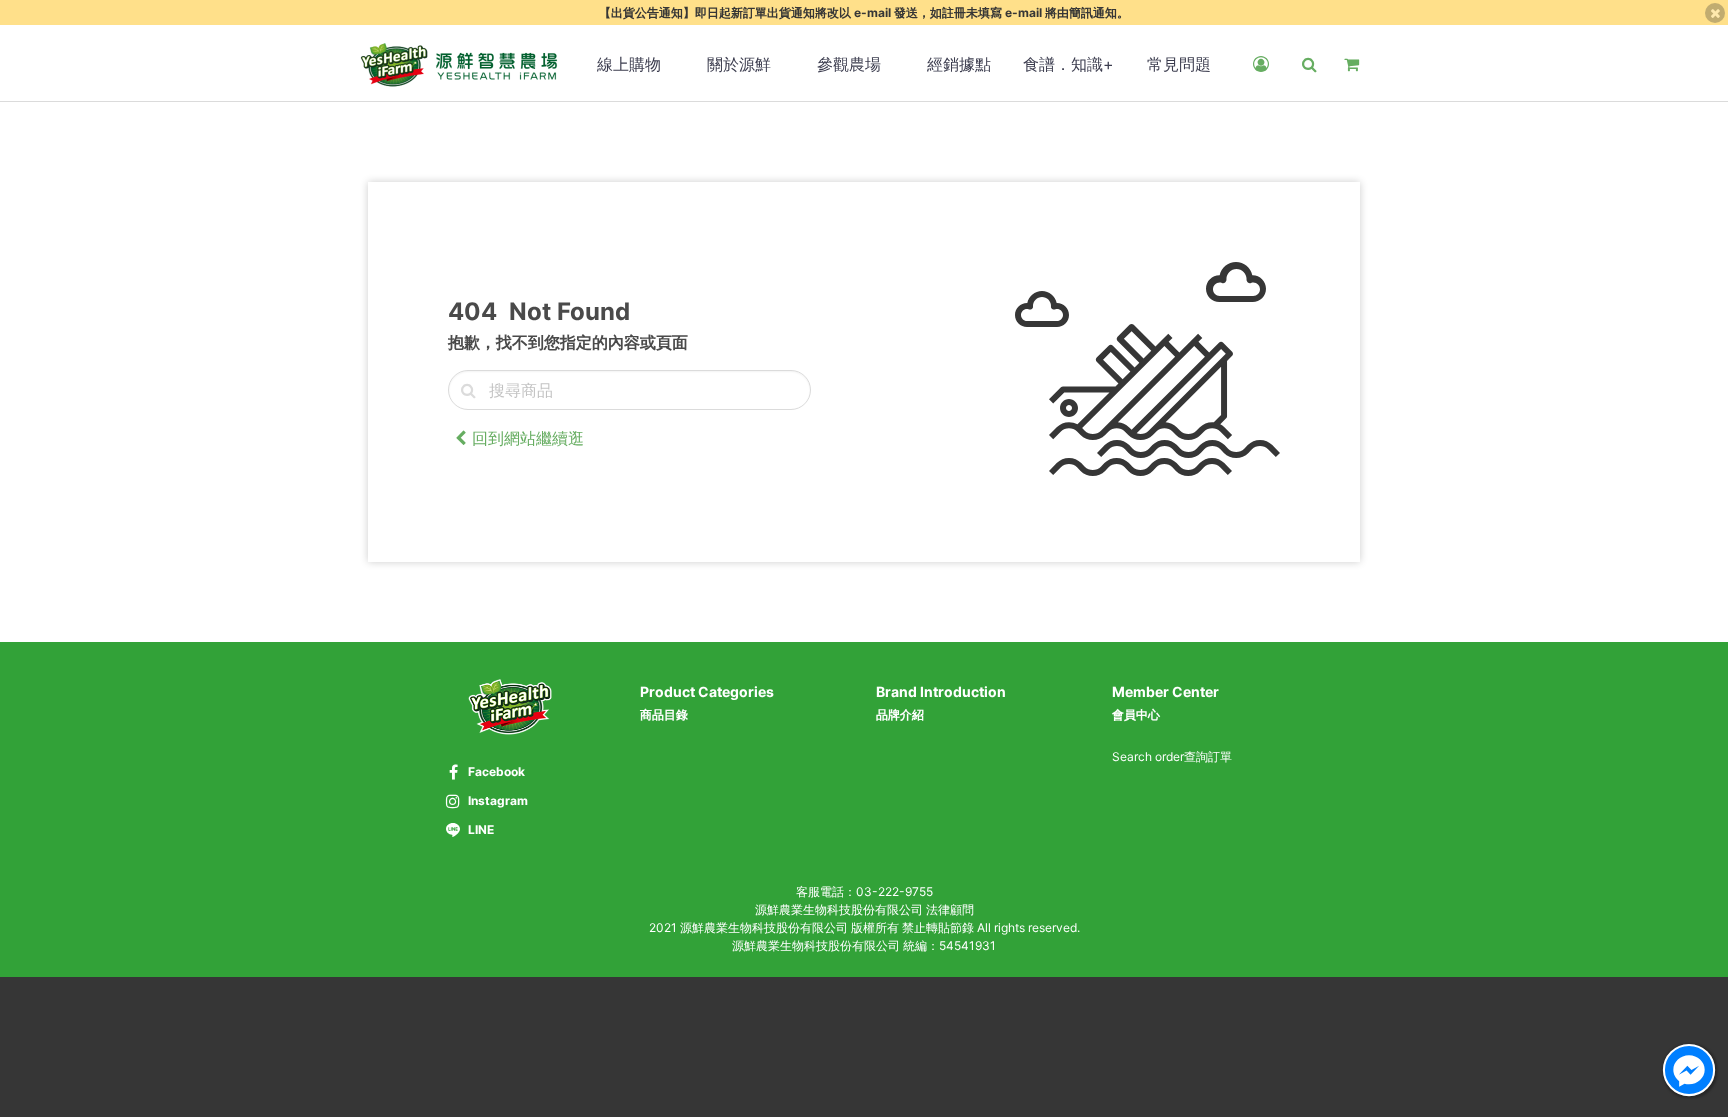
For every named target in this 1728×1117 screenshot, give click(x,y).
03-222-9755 (894, 891)
